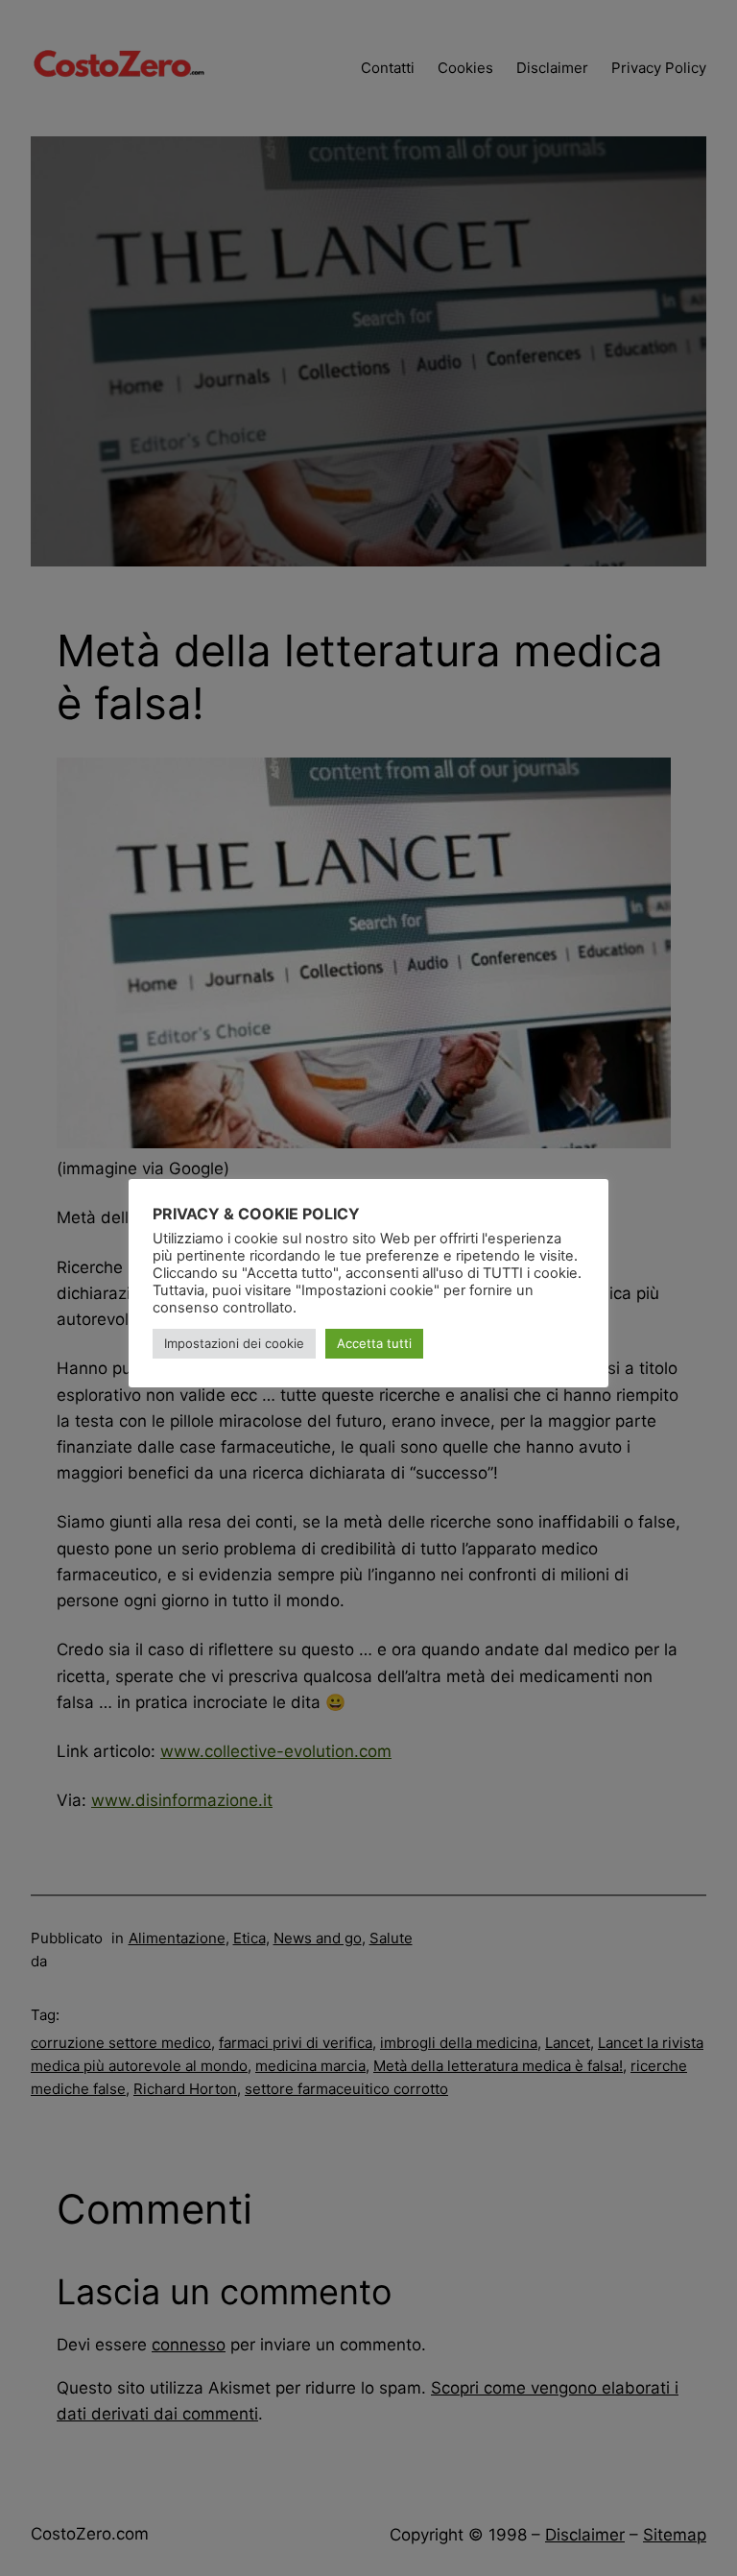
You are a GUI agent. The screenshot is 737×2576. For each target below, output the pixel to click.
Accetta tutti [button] (374, 1343)
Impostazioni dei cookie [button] (234, 1343)
